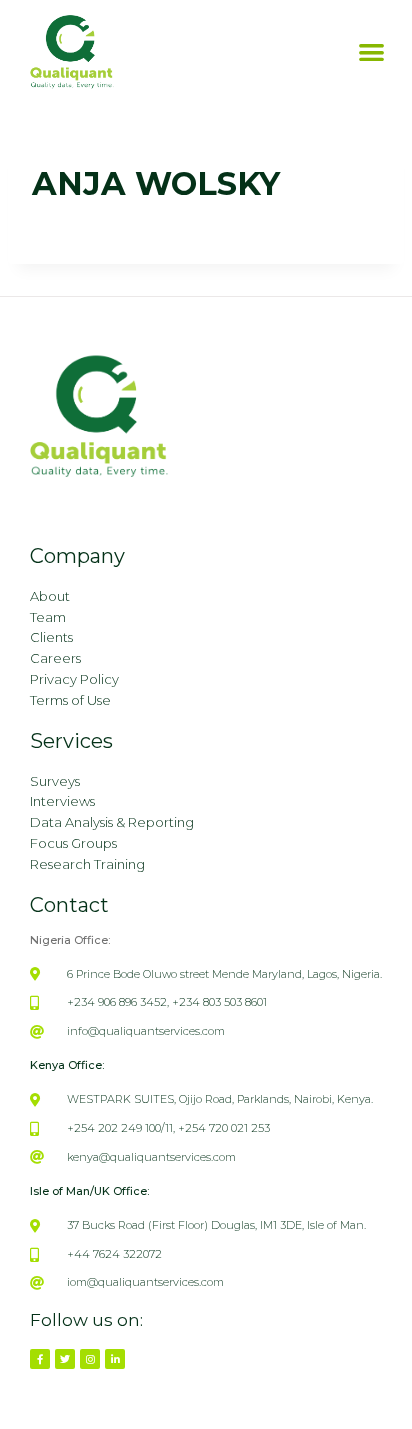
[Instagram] (90, 1359)
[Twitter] (65, 1359)
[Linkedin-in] (115, 1359)
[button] (371, 52)
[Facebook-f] (40, 1359)
